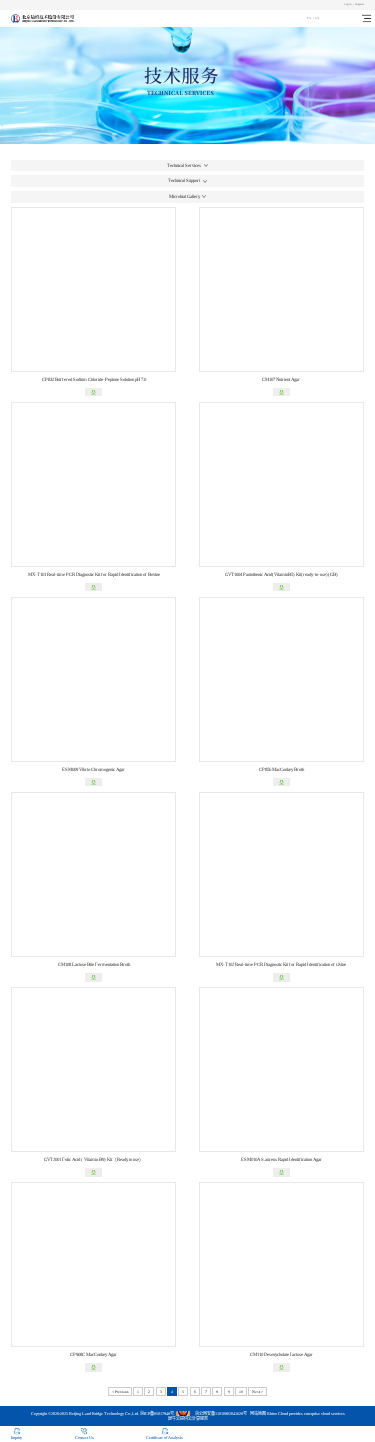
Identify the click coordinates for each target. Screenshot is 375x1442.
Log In (347, 4)
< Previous (120, 1392)
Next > (257, 1392)
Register (359, 4)
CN (309, 18)
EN (317, 18)
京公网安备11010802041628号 (221, 1413)
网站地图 (257, 1413)
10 (241, 1392)
